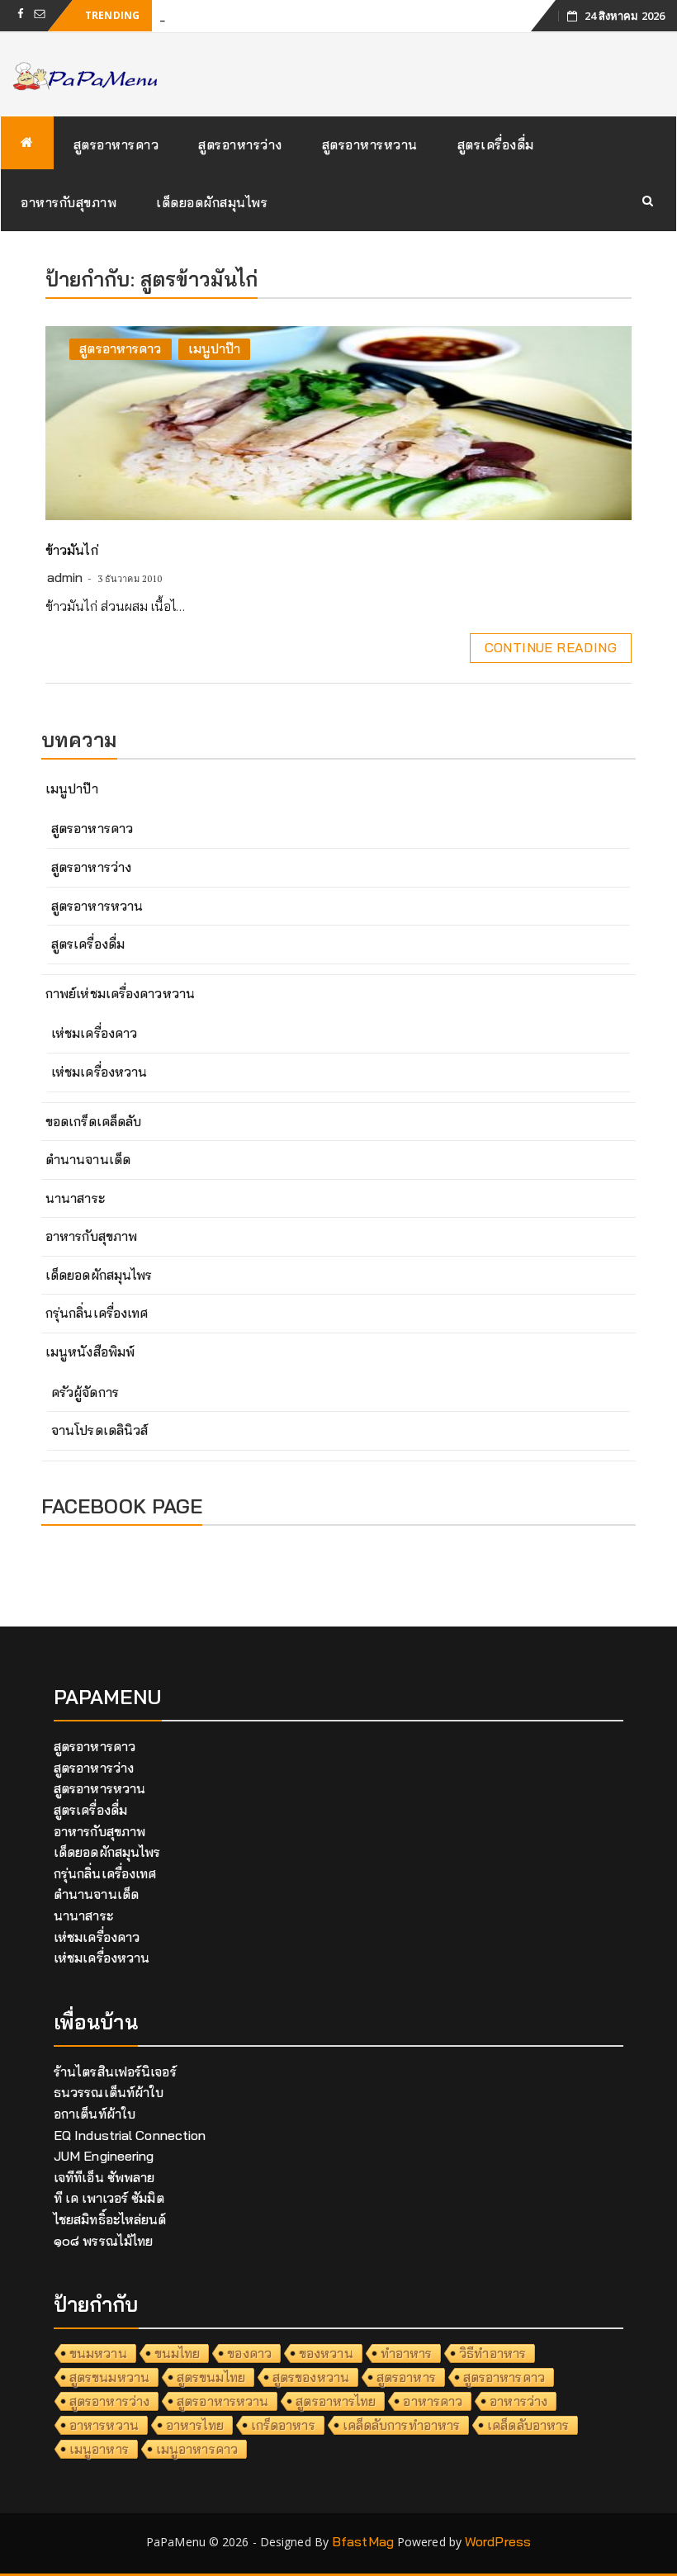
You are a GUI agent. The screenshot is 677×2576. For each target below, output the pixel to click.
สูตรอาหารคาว (116, 144)
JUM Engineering (104, 2156)
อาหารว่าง (518, 2401)
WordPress (498, 2541)
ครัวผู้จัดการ (85, 1392)
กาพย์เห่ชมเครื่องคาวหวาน (120, 993)
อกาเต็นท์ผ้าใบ (95, 2114)
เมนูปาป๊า (215, 348)
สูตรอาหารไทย (336, 2401)
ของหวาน (326, 2353)
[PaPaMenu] (27, 143)
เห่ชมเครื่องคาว (94, 1033)
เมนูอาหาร (99, 2449)
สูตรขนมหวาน (109, 2377)
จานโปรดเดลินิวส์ (99, 1430)
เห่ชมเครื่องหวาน (99, 1072)
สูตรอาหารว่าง (240, 144)
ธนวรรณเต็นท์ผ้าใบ (109, 2092)
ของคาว (249, 2353)
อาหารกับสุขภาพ (69, 202)
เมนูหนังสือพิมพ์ (90, 1352)
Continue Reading (551, 647)
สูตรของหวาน (311, 2377)
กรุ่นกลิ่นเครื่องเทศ (97, 1313)
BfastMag (363, 2541)
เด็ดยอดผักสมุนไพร (212, 202)
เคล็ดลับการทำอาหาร (402, 2425)
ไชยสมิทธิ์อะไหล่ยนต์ (110, 2219)
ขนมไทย (178, 2353)
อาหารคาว (433, 2401)
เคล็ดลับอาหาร (528, 2425)
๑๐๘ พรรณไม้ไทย (103, 2241)
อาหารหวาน (104, 2425)
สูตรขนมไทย (211, 2377)
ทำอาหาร (407, 2353)
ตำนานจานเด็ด (88, 1159)
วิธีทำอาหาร (492, 2353)
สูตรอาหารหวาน (370, 144)
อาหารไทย (195, 2425)
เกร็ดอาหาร (283, 2425)
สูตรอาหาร (406, 2377)
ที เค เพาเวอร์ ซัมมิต (109, 2198)
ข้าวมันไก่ (72, 550)
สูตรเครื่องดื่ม (496, 144)
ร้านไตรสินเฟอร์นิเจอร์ (115, 2072)
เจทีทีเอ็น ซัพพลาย (104, 2177)
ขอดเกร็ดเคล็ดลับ (93, 1121)
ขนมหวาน (98, 2353)
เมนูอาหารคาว (197, 2449)
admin (65, 577)
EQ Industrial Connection (130, 2135)
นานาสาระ (75, 1198)
